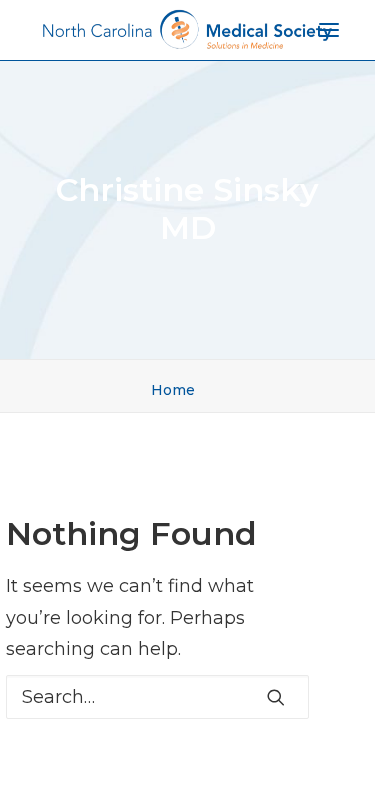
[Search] (157, 697)
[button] (276, 697)
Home (173, 390)
